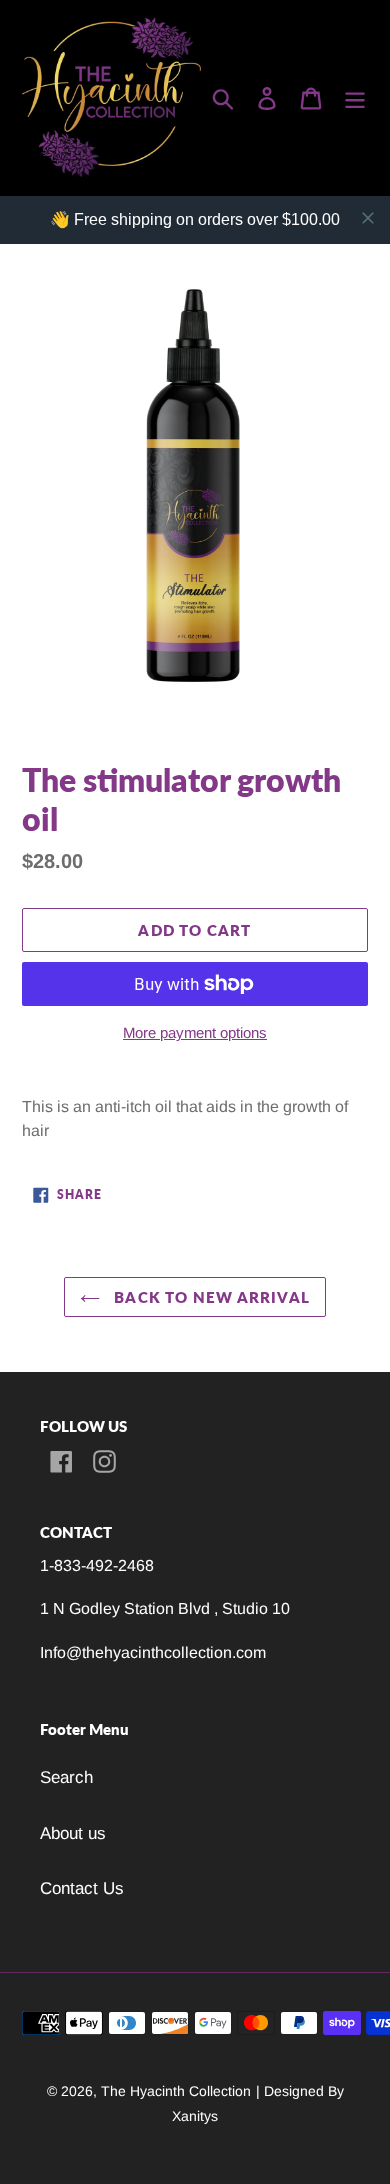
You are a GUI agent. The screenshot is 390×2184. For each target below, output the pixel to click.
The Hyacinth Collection (176, 2091)
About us (73, 1833)
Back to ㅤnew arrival (210, 1297)
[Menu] (355, 98)
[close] (368, 218)
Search (66, 1777)
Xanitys (195, 2116)
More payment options (195, 1032)
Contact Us (82, 1888)
